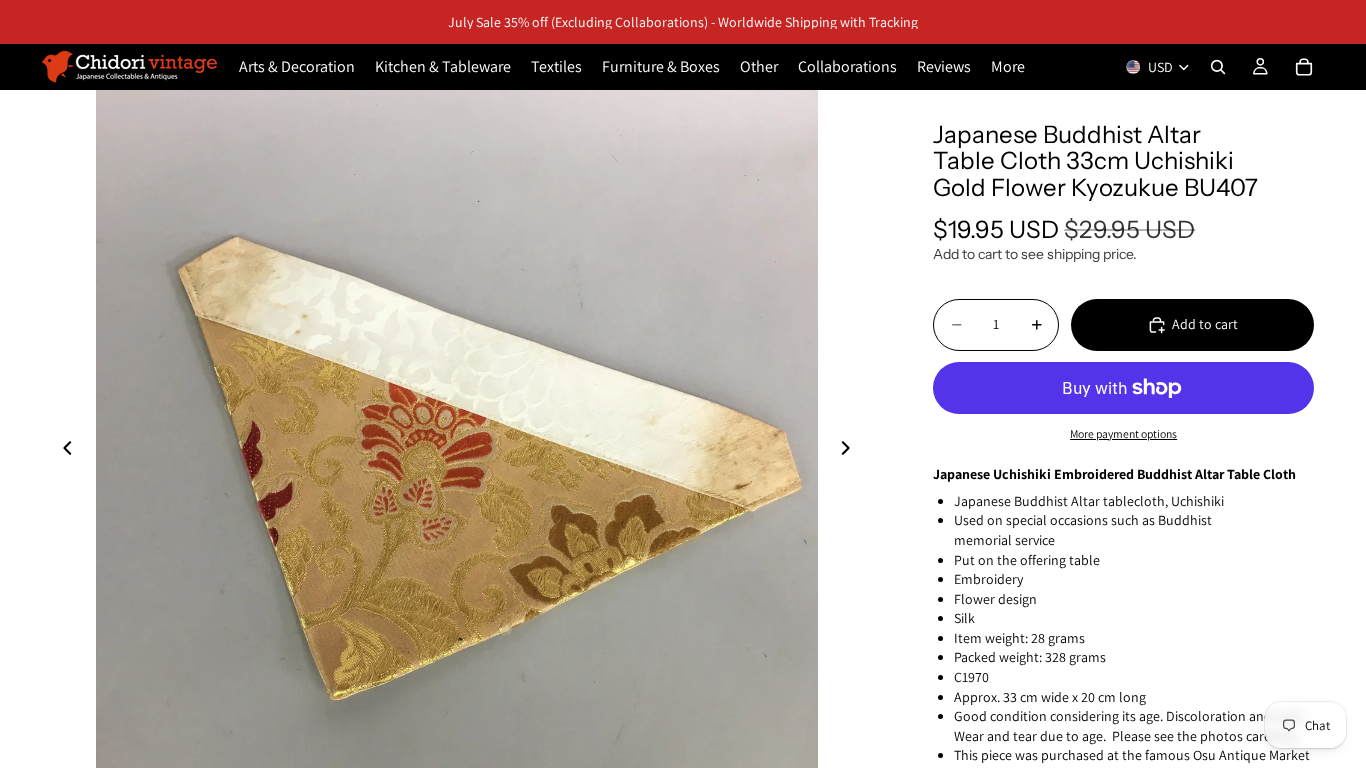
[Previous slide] (62, 451)
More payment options (1123, 433)
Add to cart (1205, 324)
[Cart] (1304, 67)
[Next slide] (851, 451)
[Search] (1218, 67)
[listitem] (1008, 67)
